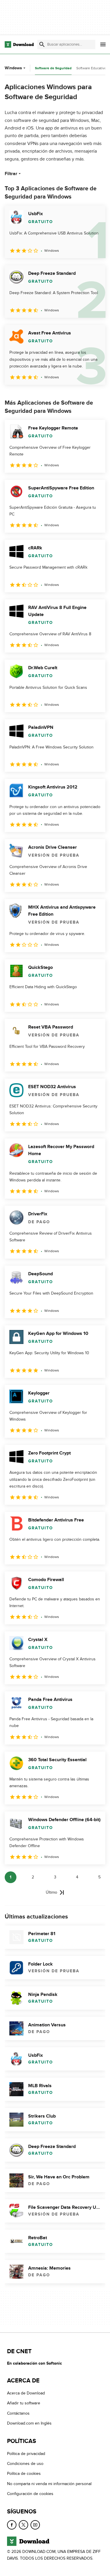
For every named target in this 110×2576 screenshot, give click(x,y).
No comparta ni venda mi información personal (49, 2484)
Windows (13, 68)
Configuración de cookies (30, 2494)
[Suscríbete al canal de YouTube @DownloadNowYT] (35, 2525)
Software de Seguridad (53, 68)
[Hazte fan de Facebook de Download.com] (12, 2525)
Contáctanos (18, 2413)
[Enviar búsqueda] (42, 44)
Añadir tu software (24, 2403)
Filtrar (11, 174)
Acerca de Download (26, 2393)
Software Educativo (91, 68)
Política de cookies (24, 2474)
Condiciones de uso (25, 2464)
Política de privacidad (26, 2454)
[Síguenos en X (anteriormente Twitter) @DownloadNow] (23, 2525)
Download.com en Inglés (29, 2423)
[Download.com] (19, 44)
